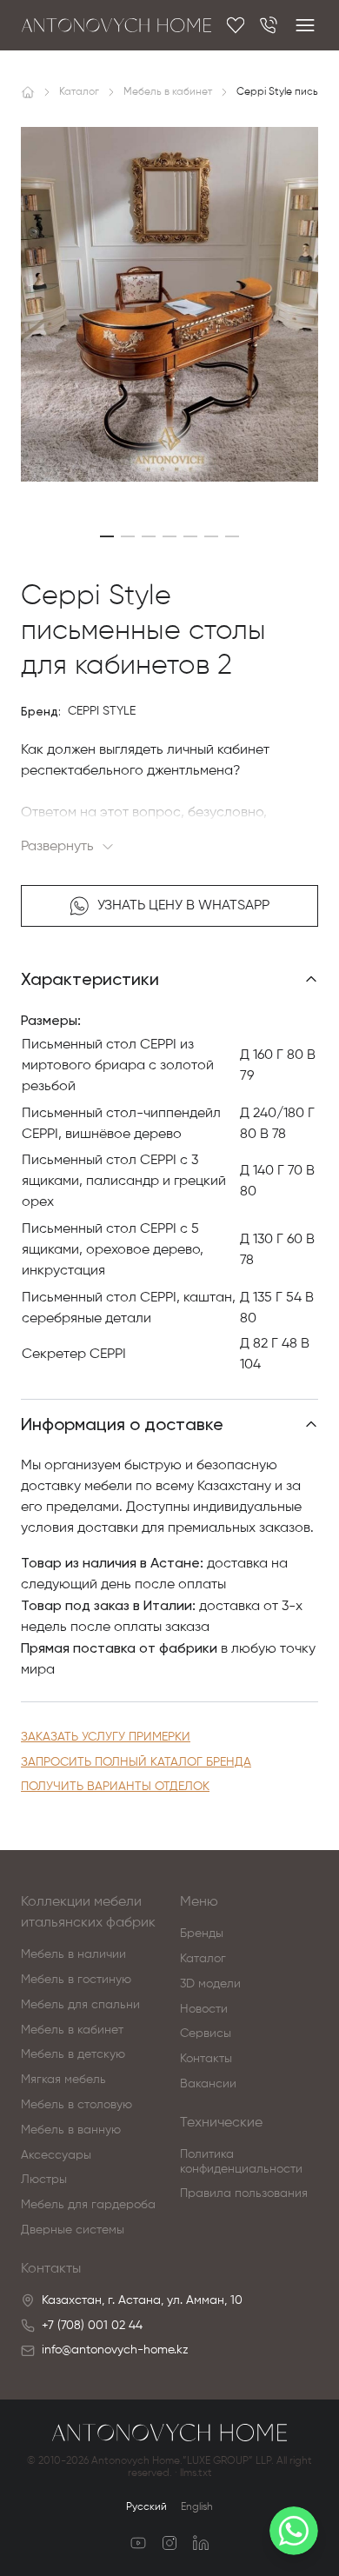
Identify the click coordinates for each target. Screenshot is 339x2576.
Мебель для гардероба (88, 2205)
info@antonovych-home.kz (115, 2350)
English (197, 2507)
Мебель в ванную (71, 2130)
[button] (107, 536)
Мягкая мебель (63, 2080)
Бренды (202, 1934)
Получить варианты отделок (115, 1787)
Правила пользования (244, 2193)
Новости (204, 2009)
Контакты (206, 2059)
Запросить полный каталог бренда (136, 1762)
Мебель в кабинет (72, 2030)
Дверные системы (73, 2230)
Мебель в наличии (73, 1954)
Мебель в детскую (73, 2054)
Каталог (203, 1959)
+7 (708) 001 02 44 (92, 2326)
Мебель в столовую (76, 2105)
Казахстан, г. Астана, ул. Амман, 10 (142, 2300)
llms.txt (196, 2473)
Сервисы (206, 2034)
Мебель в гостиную (76, 1980)
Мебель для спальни (80, 2005)
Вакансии (208, 2084)
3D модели (210, 1984)
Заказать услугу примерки (106, 1737)
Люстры (44, 2180)
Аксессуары (56, 2155)
